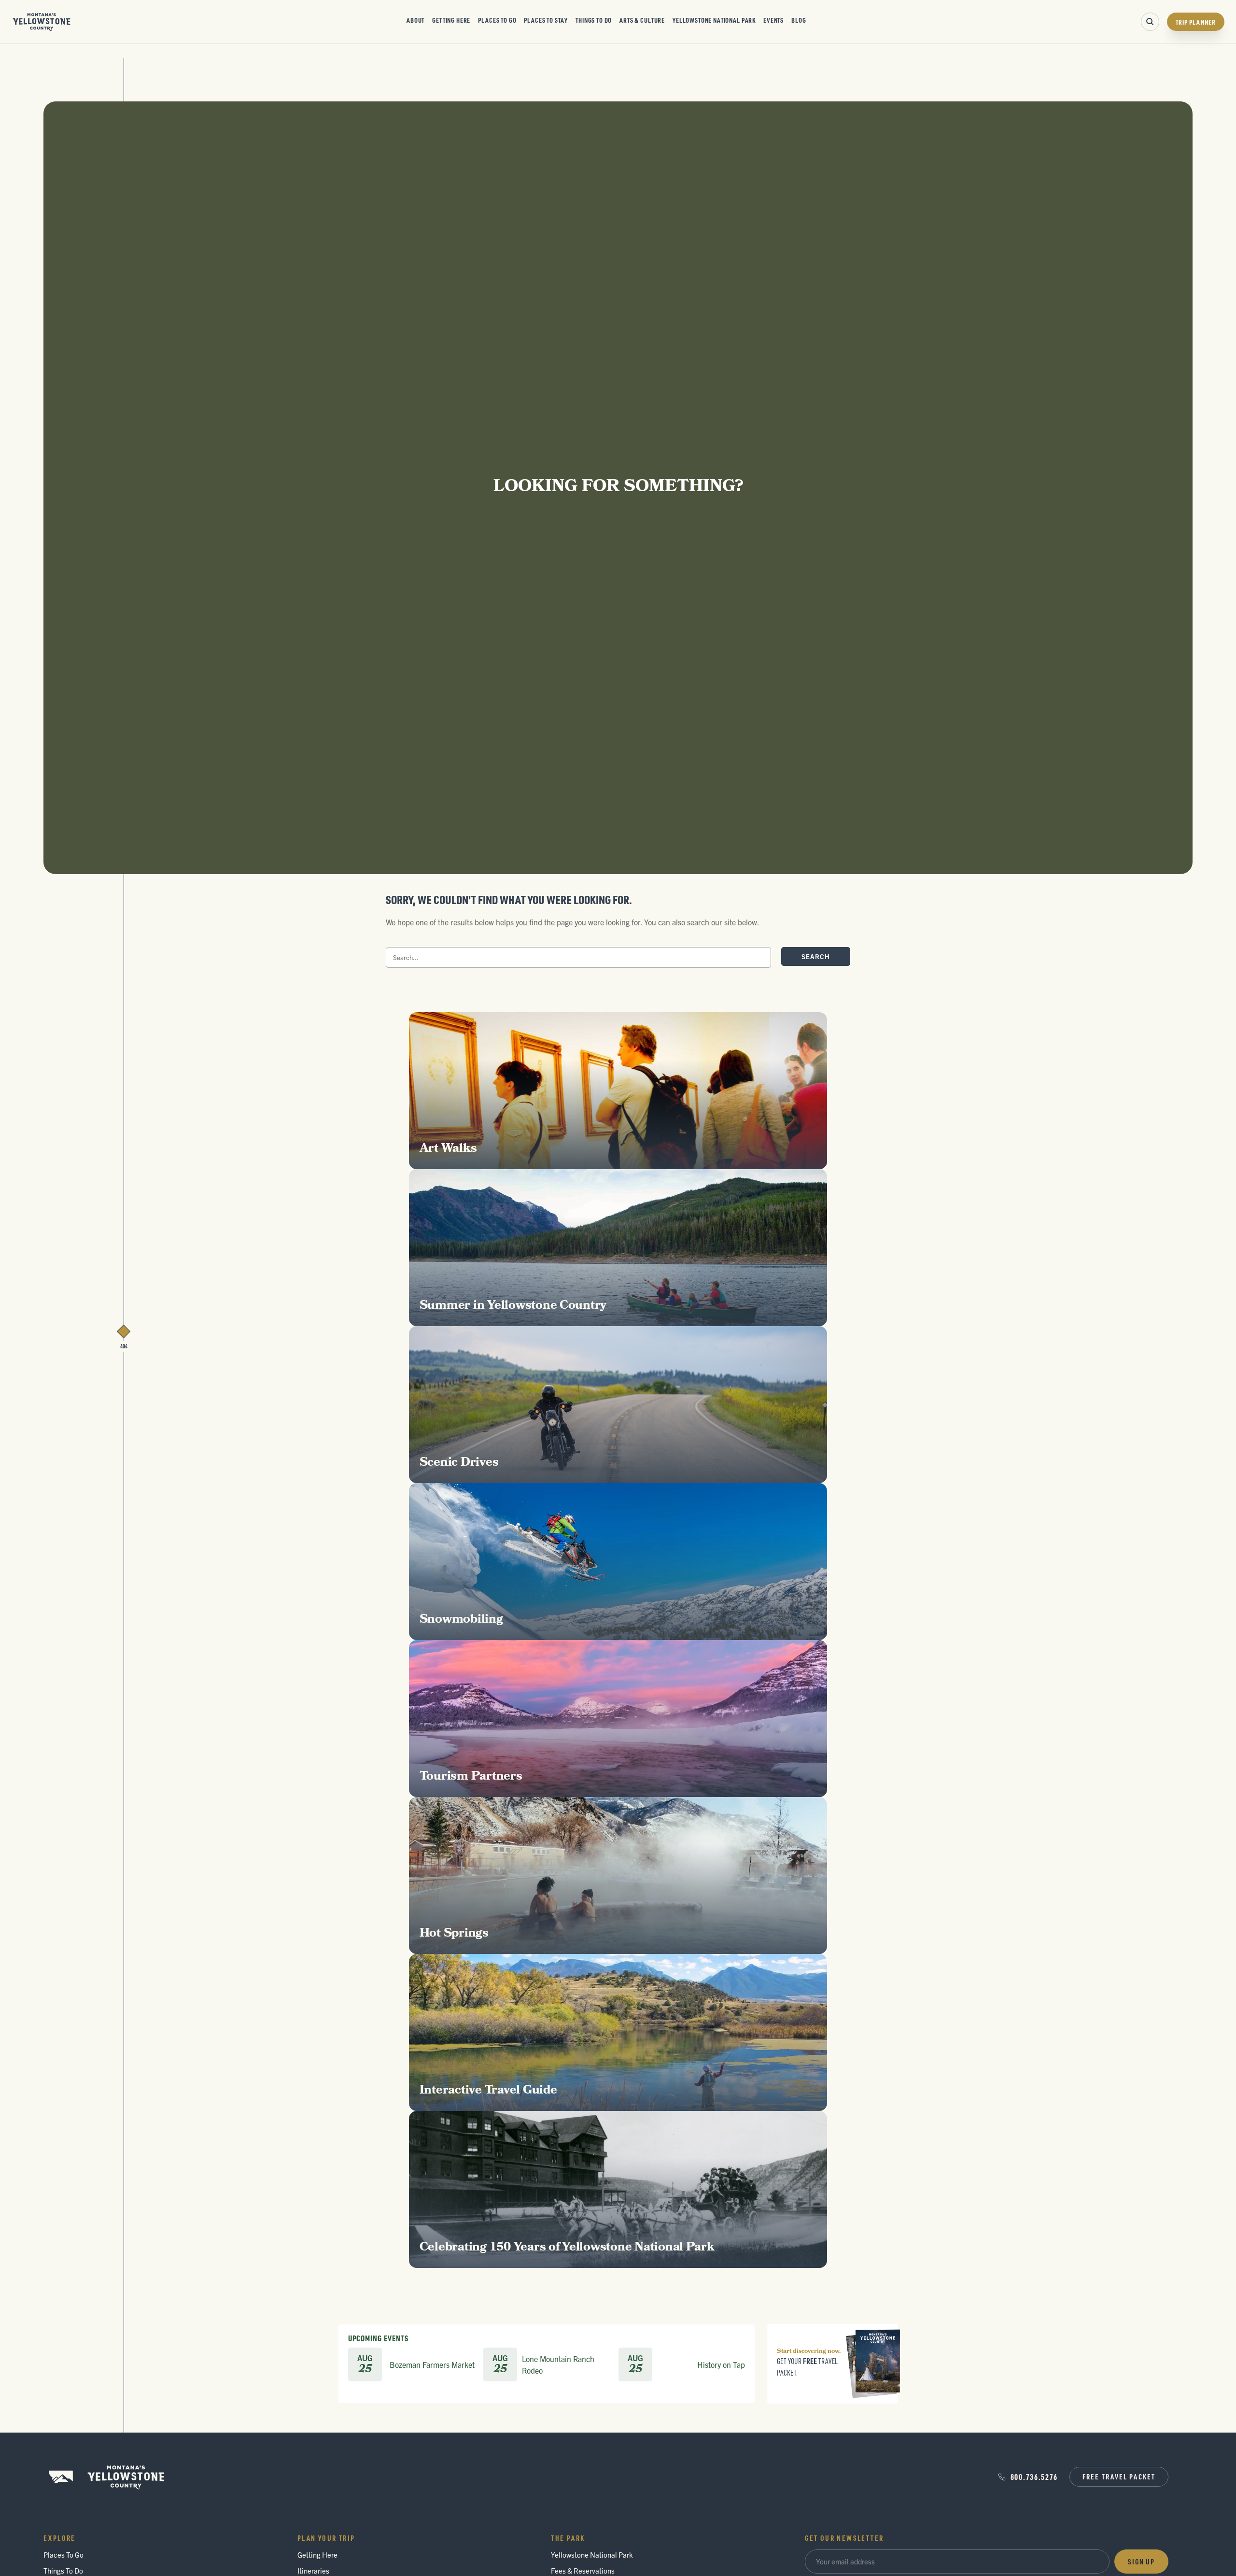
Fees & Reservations (583, 2570)
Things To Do (594, 20)
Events (773, 20)
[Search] (1150, 22)
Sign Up (1141, 2562)
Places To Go (497, 20)
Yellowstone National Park (714, 20)
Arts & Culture (642, 20)
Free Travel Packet (1119, 2477)
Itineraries (313, 2570)
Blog (799, 20)
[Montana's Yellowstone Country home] (42, 22)
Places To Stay (546, 20)
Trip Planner (1196, 22)
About (415, 20)
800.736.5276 (1034, 2477)
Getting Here (451, 20)
